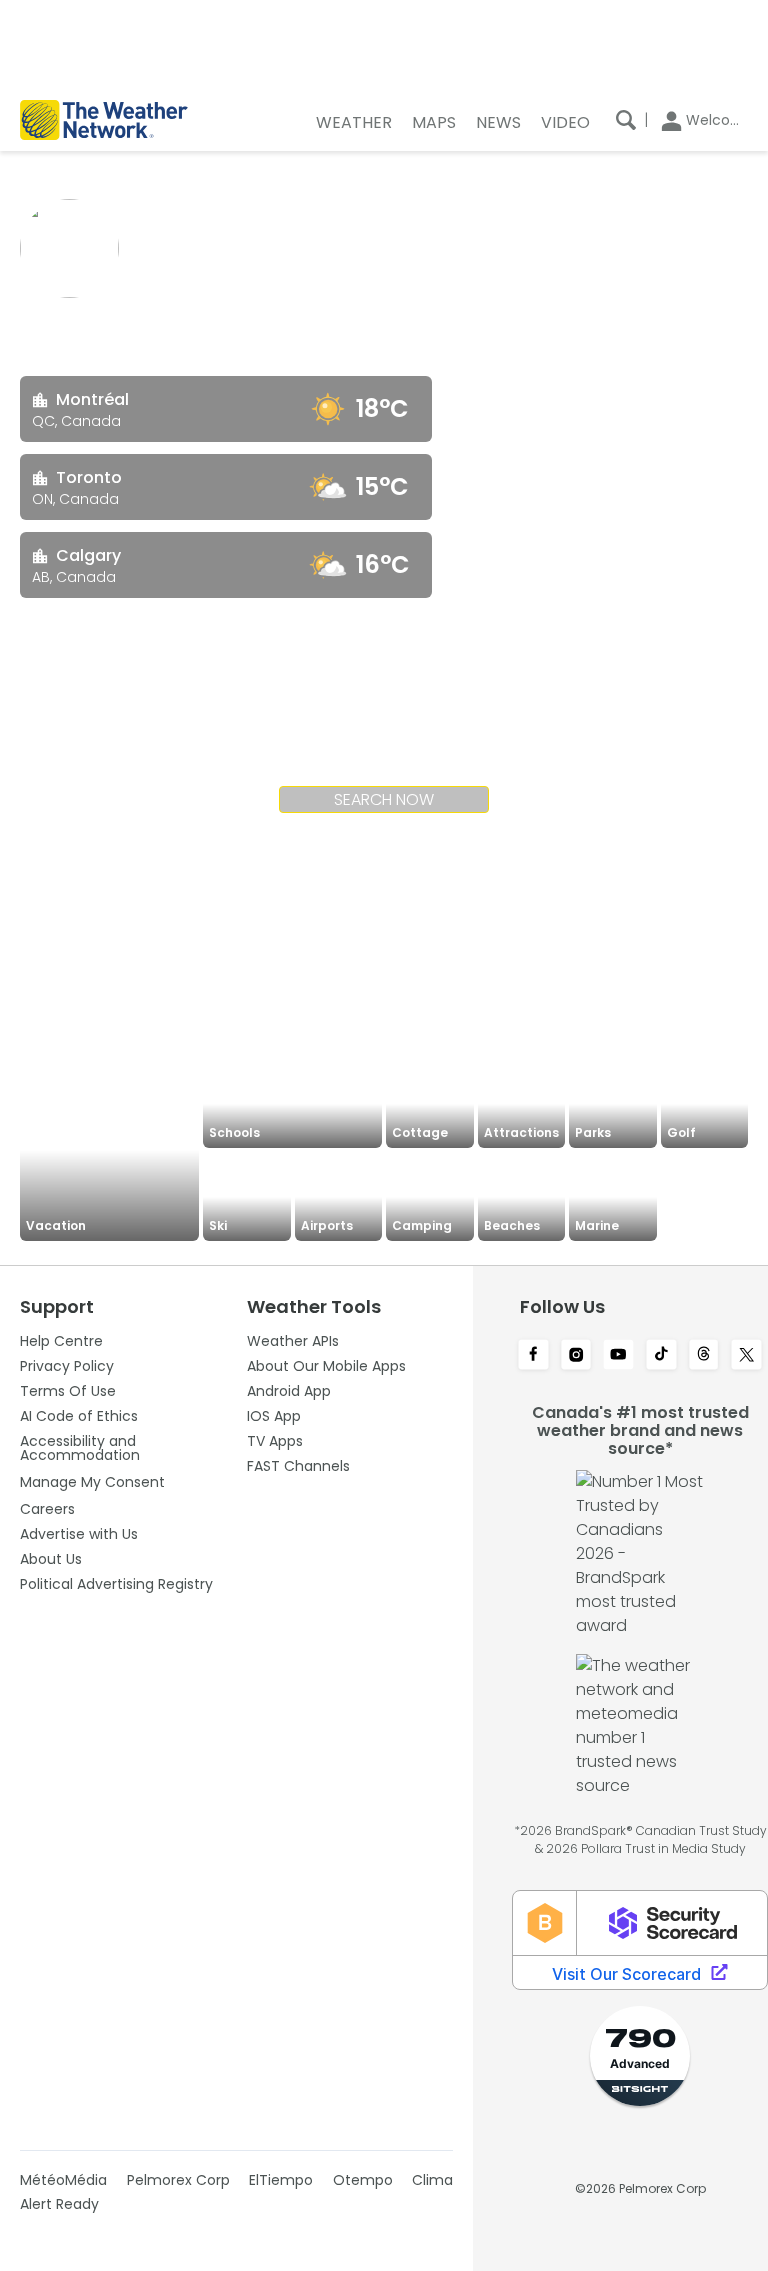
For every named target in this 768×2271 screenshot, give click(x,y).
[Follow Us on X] (746, 1356)
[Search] (626, 120)
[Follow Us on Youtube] (618, 1356)
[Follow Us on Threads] (704, 1356)
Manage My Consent (92, 1482)
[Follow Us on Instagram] (576, 1356)
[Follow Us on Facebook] (533, 1356)
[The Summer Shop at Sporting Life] (705, 1196)
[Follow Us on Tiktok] (661, 1356)
